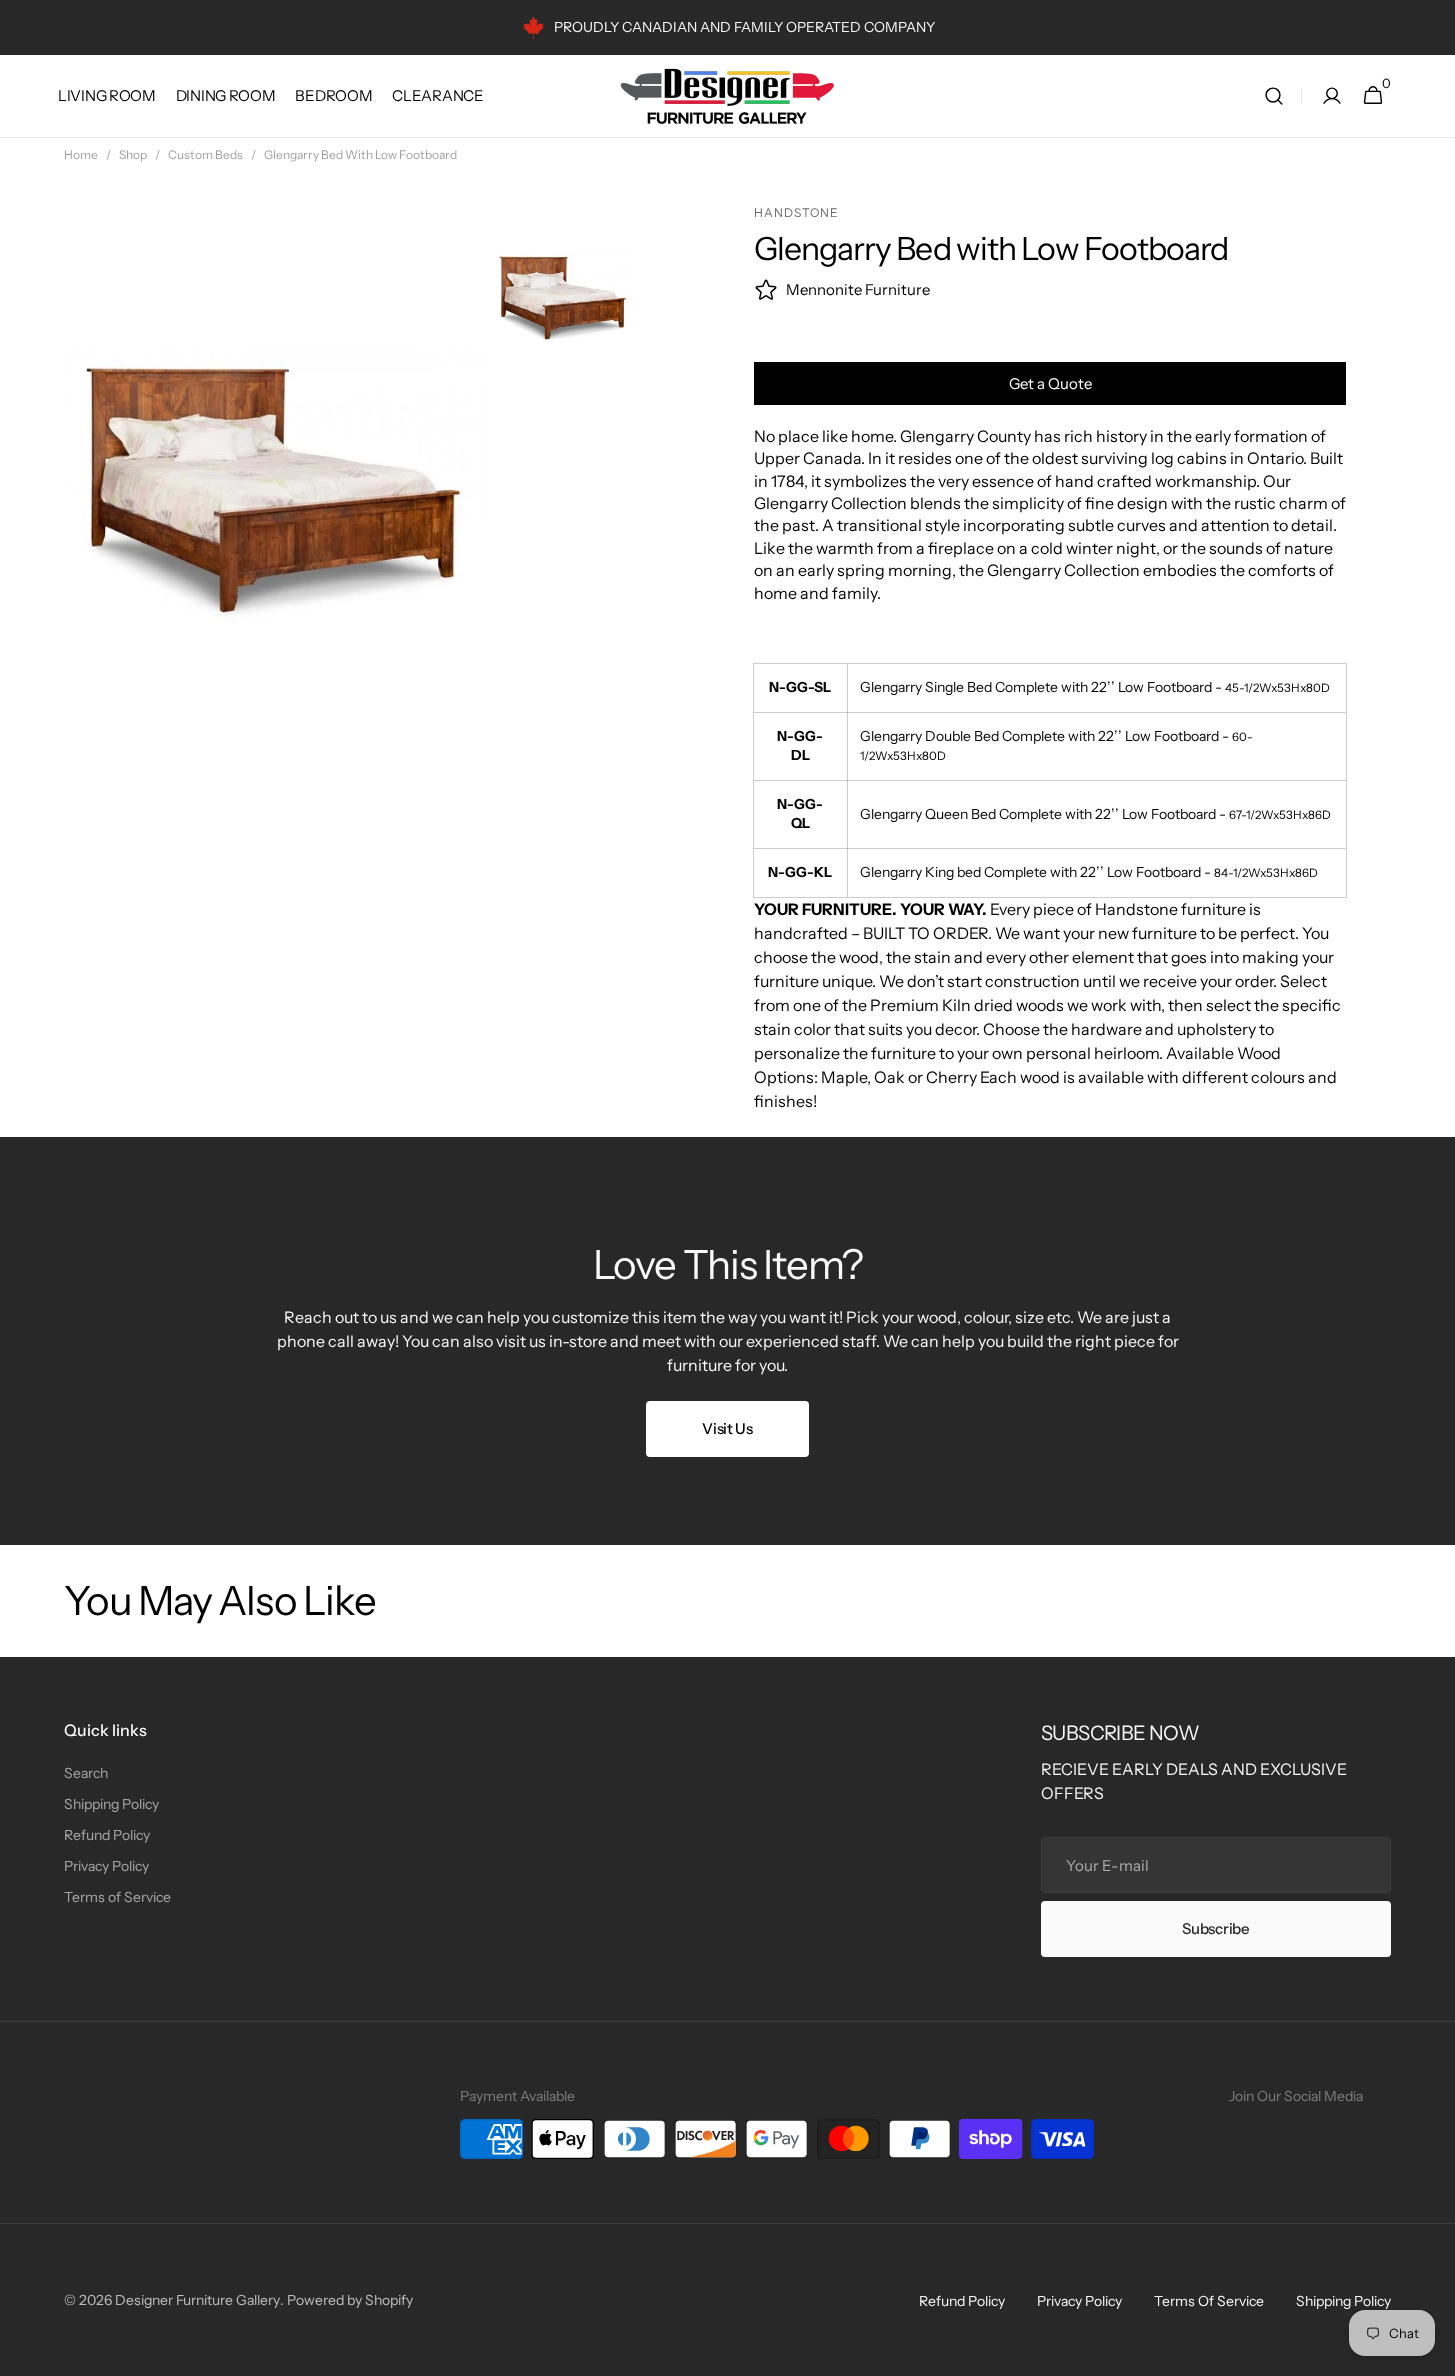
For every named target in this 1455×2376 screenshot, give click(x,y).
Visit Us (727, 1428)
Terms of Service (117, 1897)
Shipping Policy (111, 1804)
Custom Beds (205, 154)
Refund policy (962, 2301)
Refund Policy (107, 1835)
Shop (133, 154)
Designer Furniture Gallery (197, 2300)
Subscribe (1215, 1928)
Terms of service (1209, 2301)
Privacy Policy (106, 1866)
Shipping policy (1343, 2301)
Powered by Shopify (350, 2300)
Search (86, 1773)
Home (81, 154)
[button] (1274, 96)
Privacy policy (1079, 2301)
